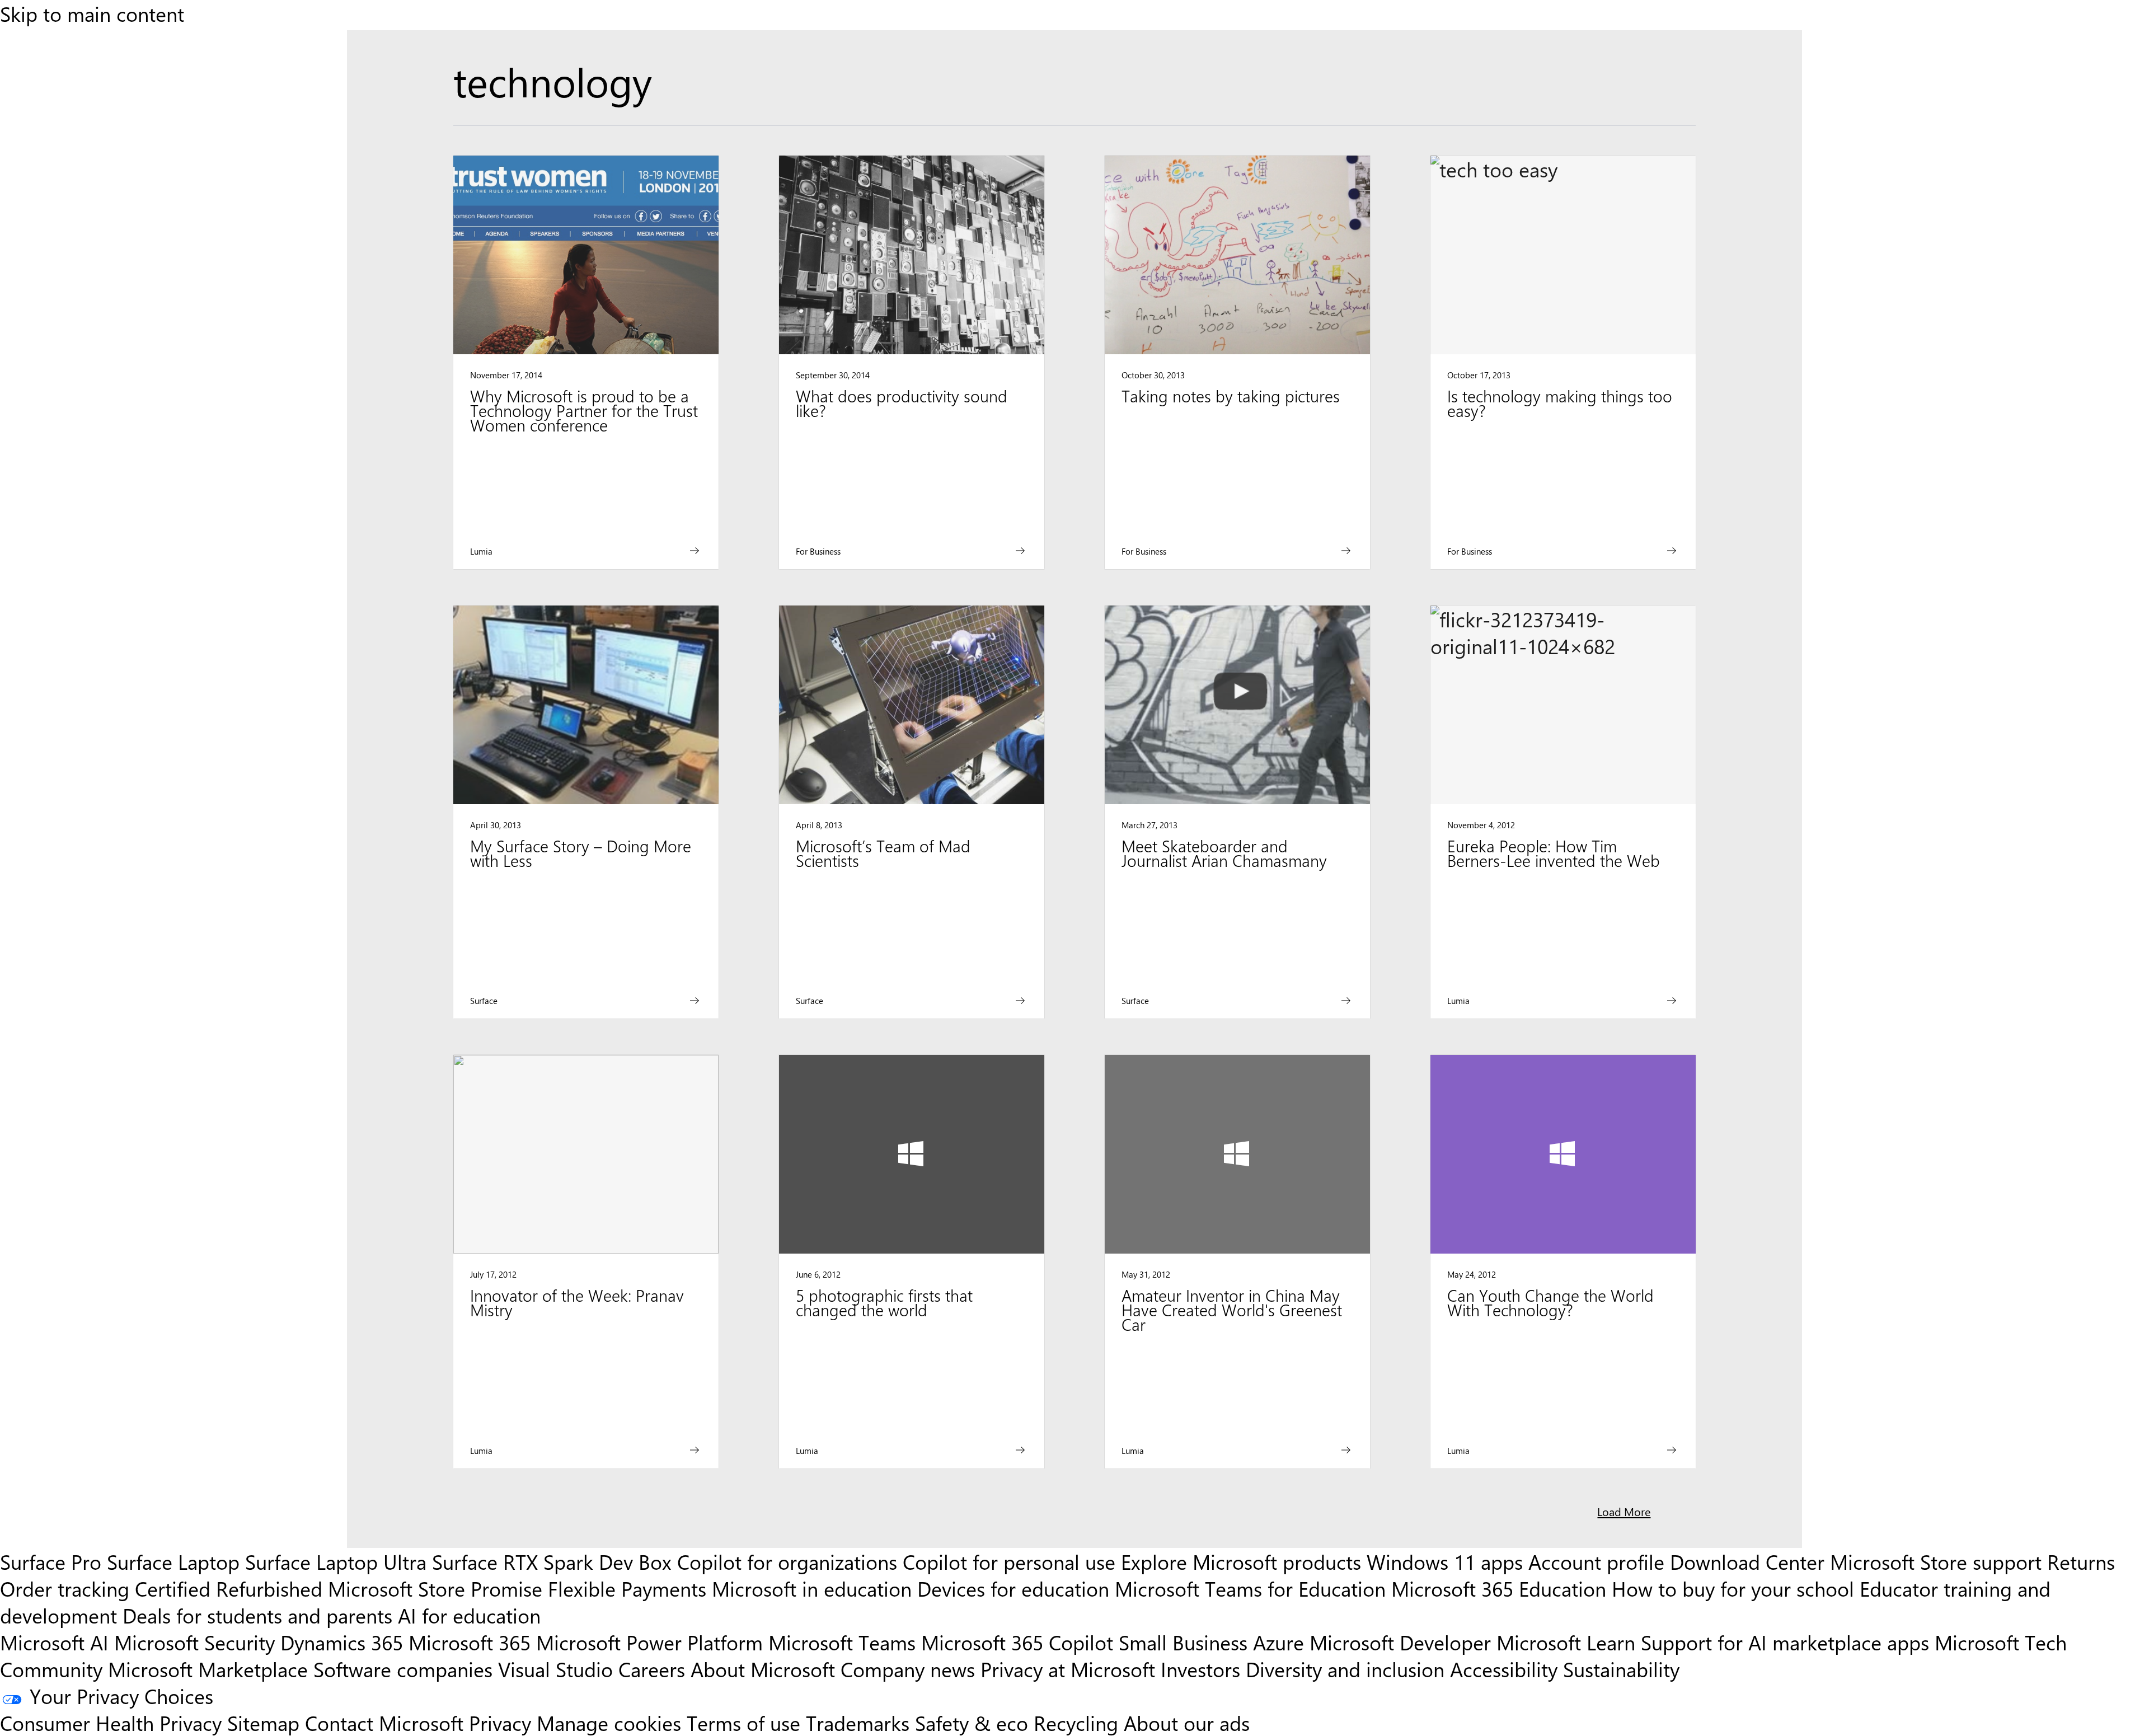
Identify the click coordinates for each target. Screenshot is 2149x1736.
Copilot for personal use (1009, 1561)
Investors (1200, 1669)
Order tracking (65, 1588)
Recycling (1076, 1723)
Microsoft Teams (842, 1642)
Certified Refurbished (229, 1588)
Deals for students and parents (257, 1615)
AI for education (469, 1615)
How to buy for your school (1733, 1588)
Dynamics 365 (342, 1642)
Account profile (1596, 1561)
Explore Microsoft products (1241, 1561)
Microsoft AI (54, 1642)
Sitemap (263, 1723)
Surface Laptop (173, 1561)
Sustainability (1621, 1669)
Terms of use (743, 1723)
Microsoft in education (812, 1588)
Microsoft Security (194, 1642)
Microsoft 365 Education (1499, 1588)
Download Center (1747, 1561)
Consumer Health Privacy (111, 1723)
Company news (908, 1669)
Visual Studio (555, 1669)
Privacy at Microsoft (1068, 1669)
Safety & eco (972, 1723)
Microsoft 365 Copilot (1017, 1642)
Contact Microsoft (384, 1723)
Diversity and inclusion (1345, 1669)
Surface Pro (51, 1561)
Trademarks (858, 1723)
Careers (652, 1669)
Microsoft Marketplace (208, 1669)
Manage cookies (609, 1723)
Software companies (403, 1669)
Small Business (1183, 1642)
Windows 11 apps (1445, 1561)
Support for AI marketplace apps (1785, 1642)
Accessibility (1504, 1669)
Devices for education (1013, 1588)
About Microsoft (763, 1669)
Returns (2081, 1561)
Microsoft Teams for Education (1250, 1588)
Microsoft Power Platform (649, 1642)
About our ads (1187, 1723)
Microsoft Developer (1400, 1642)
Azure (1278, 1642)
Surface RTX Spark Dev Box (552, 1561)
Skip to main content (92, 13)
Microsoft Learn (1566, 1642)
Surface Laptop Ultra (336, 1561)
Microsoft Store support (1936, 1561)
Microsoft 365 (470, 1642)
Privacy (503, 1723)
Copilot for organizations (787, 1561)
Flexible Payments (627, 1588)
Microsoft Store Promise (435, 1588)
